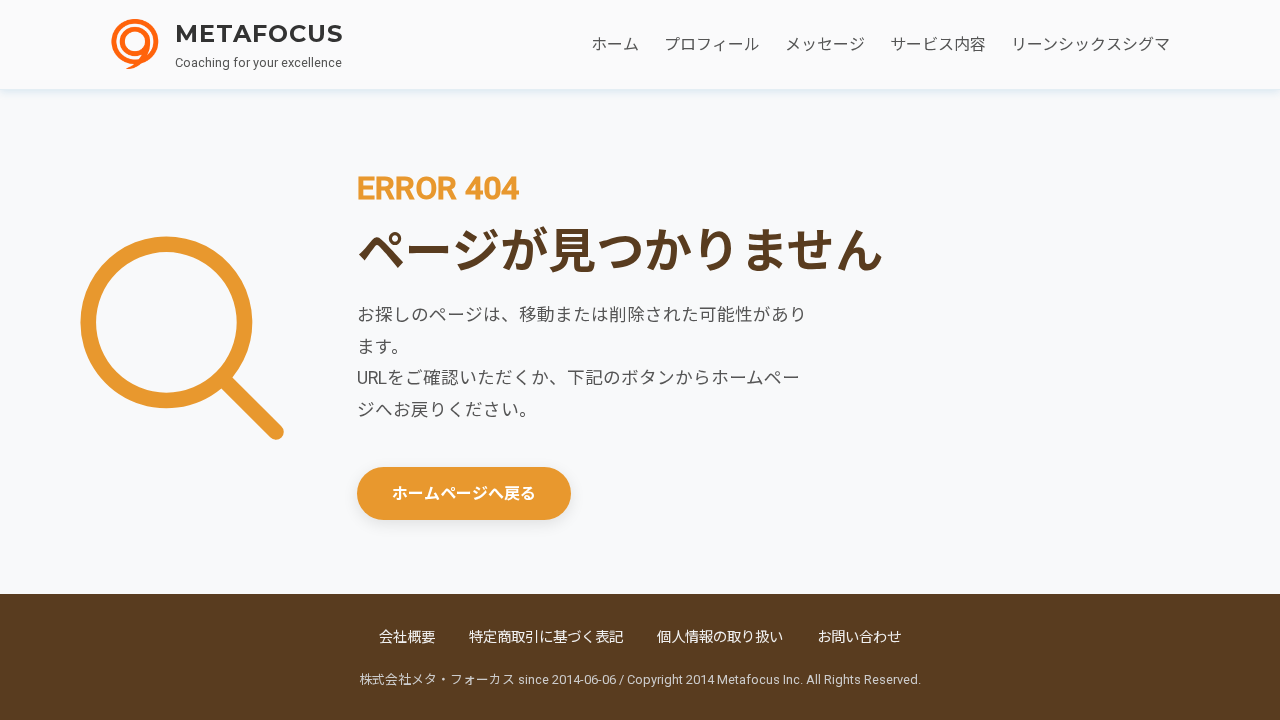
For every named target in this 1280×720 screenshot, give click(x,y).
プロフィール (712, 44)
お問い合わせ (859, 637)
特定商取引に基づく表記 (546, 637)
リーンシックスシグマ (1090, 44)
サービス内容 (938, 44)
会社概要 (407, 637)
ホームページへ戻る (464, 493)
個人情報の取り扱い (720, 637)
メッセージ (825, 44)
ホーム (615, 44)
